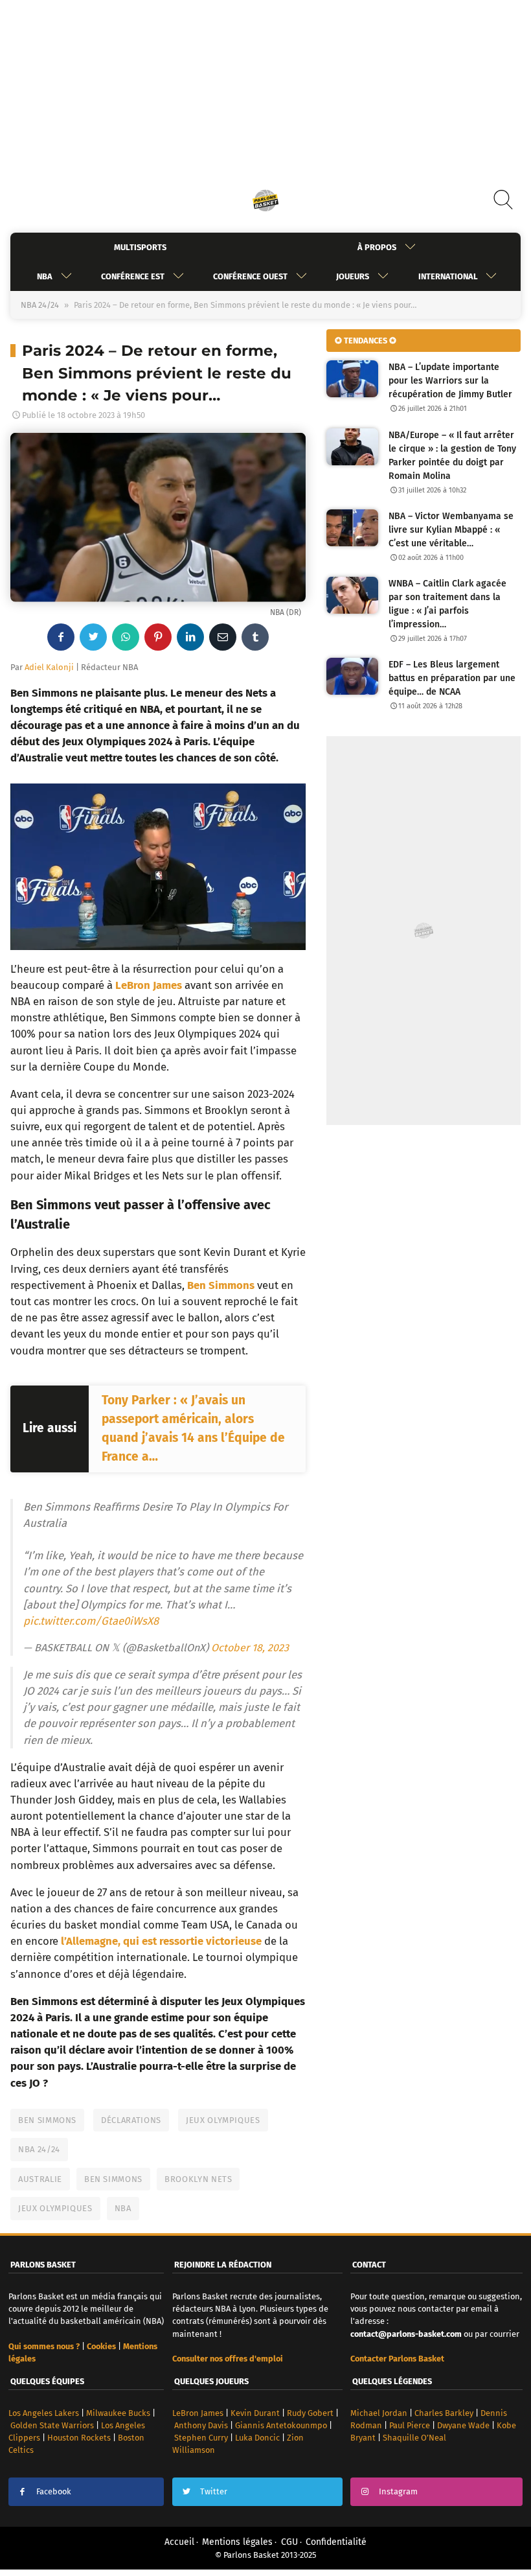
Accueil (179, 2542)
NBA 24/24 (40, 305)
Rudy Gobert (310, 2413)
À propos (377, 247)
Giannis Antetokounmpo (281, 2425)
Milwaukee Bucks (118, 2413)
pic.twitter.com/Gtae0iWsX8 (91, 1621)
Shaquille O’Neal (414, 2438)
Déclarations (131, 2120)
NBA (45, 276)
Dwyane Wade (463, 2425)
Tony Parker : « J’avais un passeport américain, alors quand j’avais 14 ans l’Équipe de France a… (193, 1428)
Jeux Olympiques (223, 2120)
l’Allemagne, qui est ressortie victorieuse (161, 1941)
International (448, 276)
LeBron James (149, 985)
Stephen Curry (201, 2438)
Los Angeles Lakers (44, 2413)
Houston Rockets (79, 2438)
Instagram (398, 2491)
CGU (289, 2542)
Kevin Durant (255, 2413)
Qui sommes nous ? (44, 2346)
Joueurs (353, 276)
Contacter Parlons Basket (397, 2359)
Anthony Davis (201, 2425)
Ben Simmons (47, 2120)
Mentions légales (237, 2542)
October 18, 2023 (250, 1648)
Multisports (140, 247)
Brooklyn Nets (198, 2179)
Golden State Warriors (52, 2425)
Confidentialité (336, 2542)
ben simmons (113, 2179)
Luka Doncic (257, 2438)
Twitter (214, 2491)
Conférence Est (133, 276)
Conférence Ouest (250, 276)
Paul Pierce (410, 2425)
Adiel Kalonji (49, 667)
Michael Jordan (379, 2413)
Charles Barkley (444, 2413)
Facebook (54, 2491)
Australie (40, 2179)
